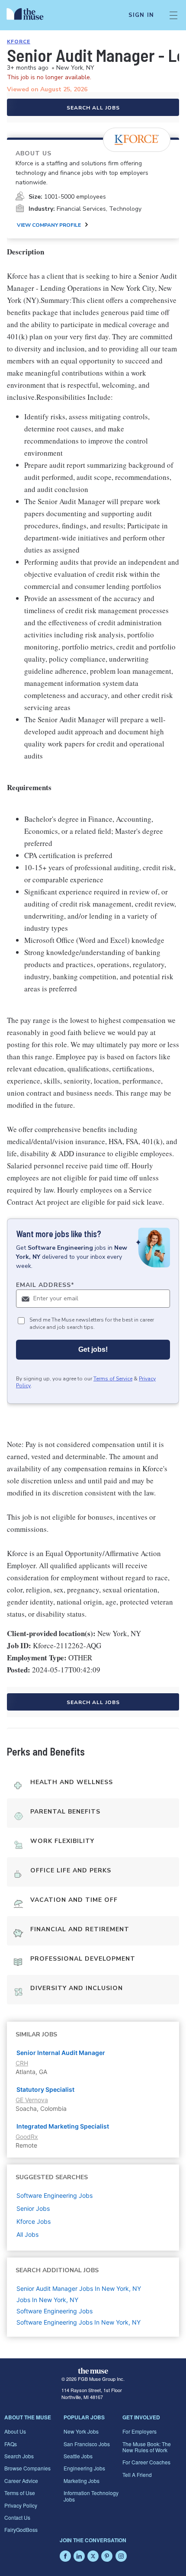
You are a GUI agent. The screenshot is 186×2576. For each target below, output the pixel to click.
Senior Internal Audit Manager (61, 2053)
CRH (22, 2063)
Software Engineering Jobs (55, 2311)
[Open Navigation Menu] (173, 15)
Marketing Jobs (82, 2481)
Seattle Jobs (78, 2456)
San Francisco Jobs (87, 2444)
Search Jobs (19, 2456)
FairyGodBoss (21, 2529)
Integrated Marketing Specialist (63, 2126)
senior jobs (33, 2208)
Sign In (141, 15)
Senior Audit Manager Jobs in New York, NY (79, 2288)
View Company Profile (49, 225)
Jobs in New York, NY (47, 2300)
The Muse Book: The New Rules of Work (147, 2447)
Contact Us (17, 2517)
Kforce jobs (34, 2221)
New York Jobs (81, 2431)
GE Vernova (32, 2100)
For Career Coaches (146, 2462)
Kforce (19, 42)
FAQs (11, 2444)
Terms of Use (20, 2493)
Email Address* (45, 1285)
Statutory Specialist (45, 2089)
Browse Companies (27, 2468)
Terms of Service (113, 1379)
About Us (15, 2431)
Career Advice (21, 2481)
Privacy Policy (21, 2505)
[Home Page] (30, 15)
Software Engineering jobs (55, 2195)
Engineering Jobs (84, 2468)
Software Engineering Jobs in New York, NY (79, 2322)
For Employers (139, 2431)
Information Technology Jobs (91, 2496)
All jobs (27, 2234)
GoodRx (27, 2137)
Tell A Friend (137, 2475)
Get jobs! (93, 1349)
